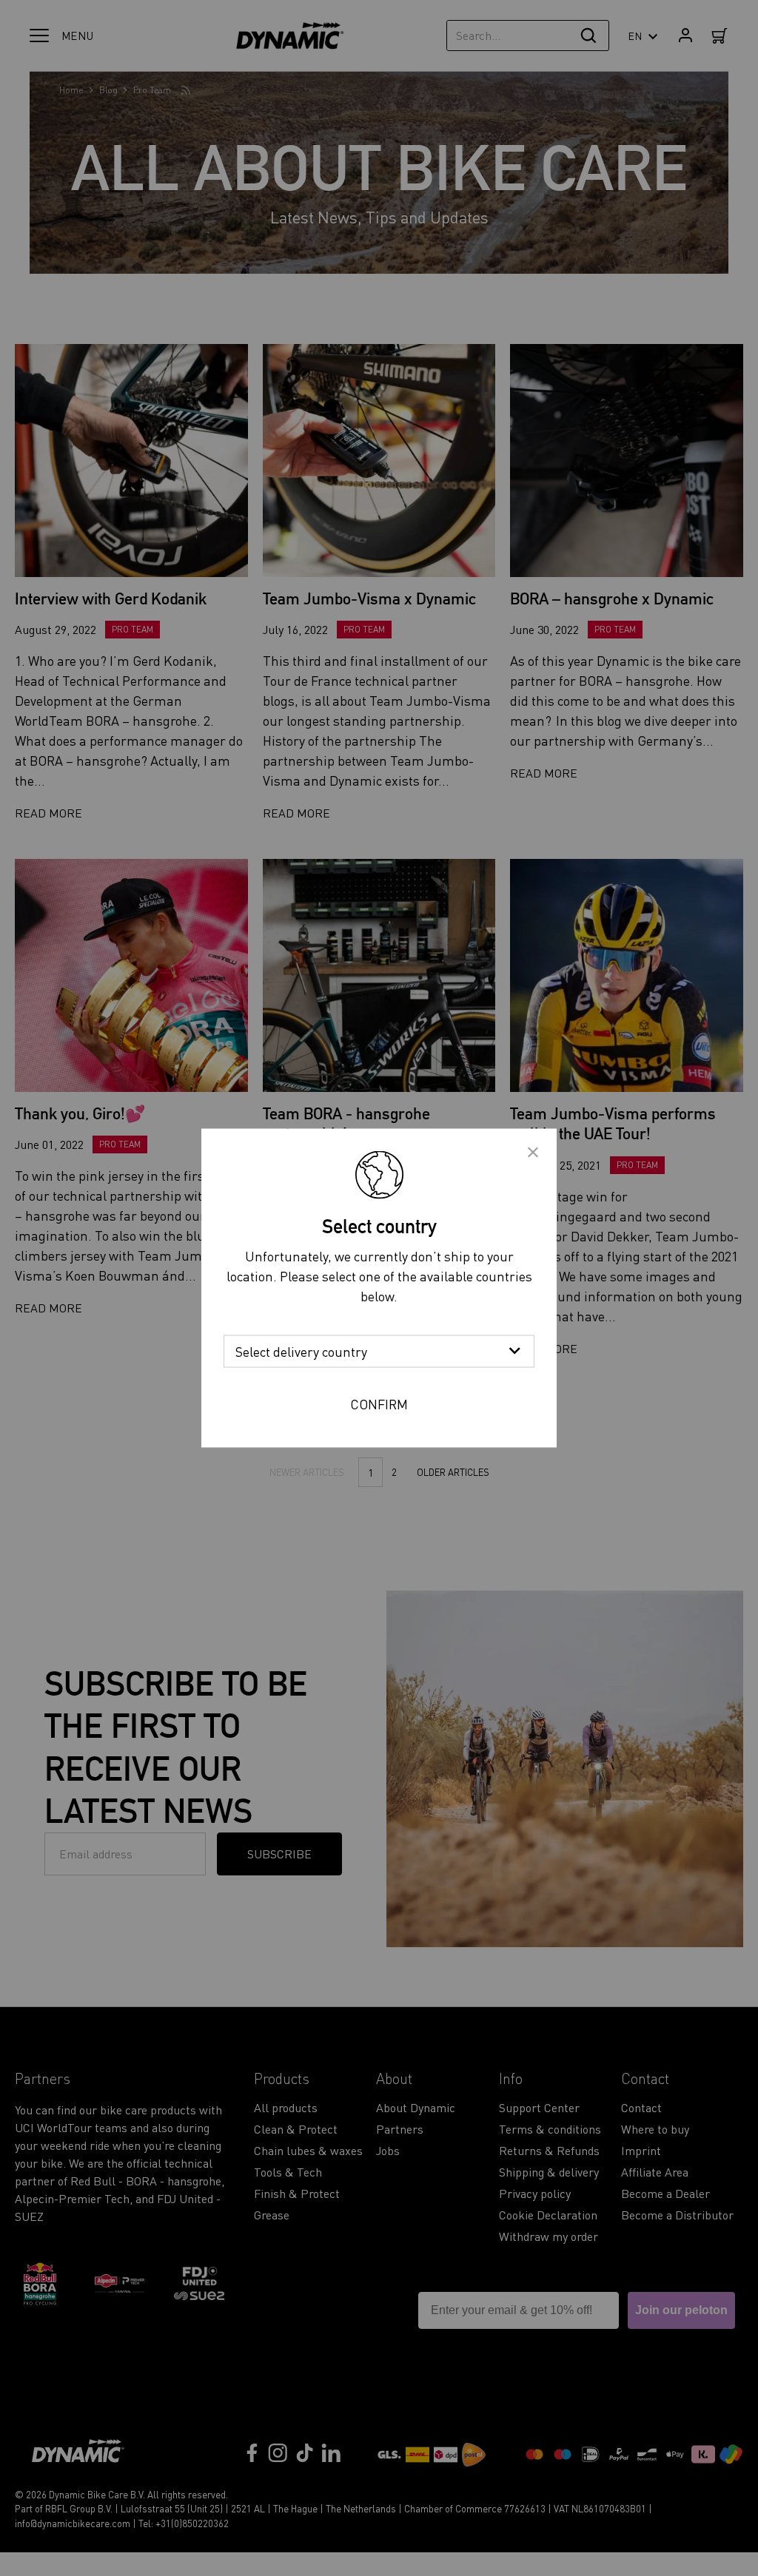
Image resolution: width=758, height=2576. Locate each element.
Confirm (379, 1404)
